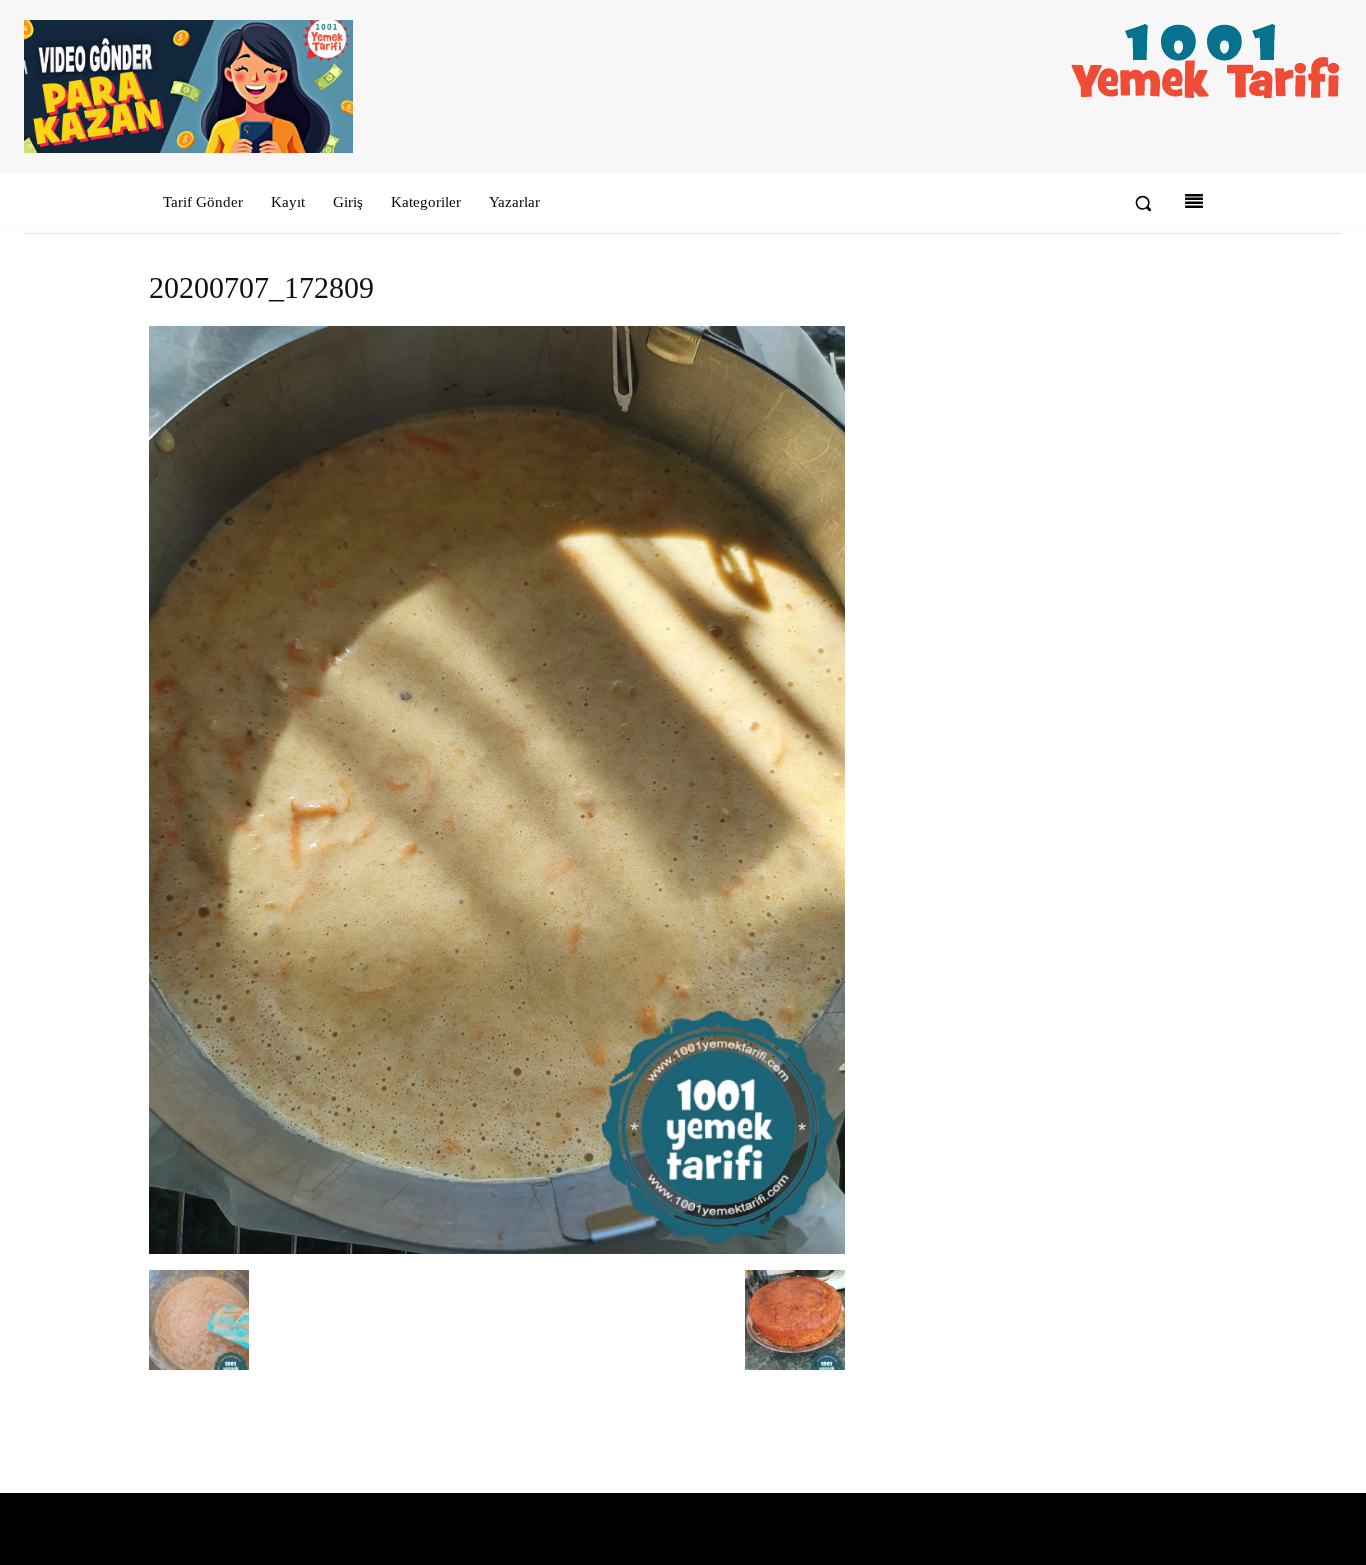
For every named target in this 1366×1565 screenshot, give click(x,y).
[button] (1143, 203)
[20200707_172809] (497, 1249)
